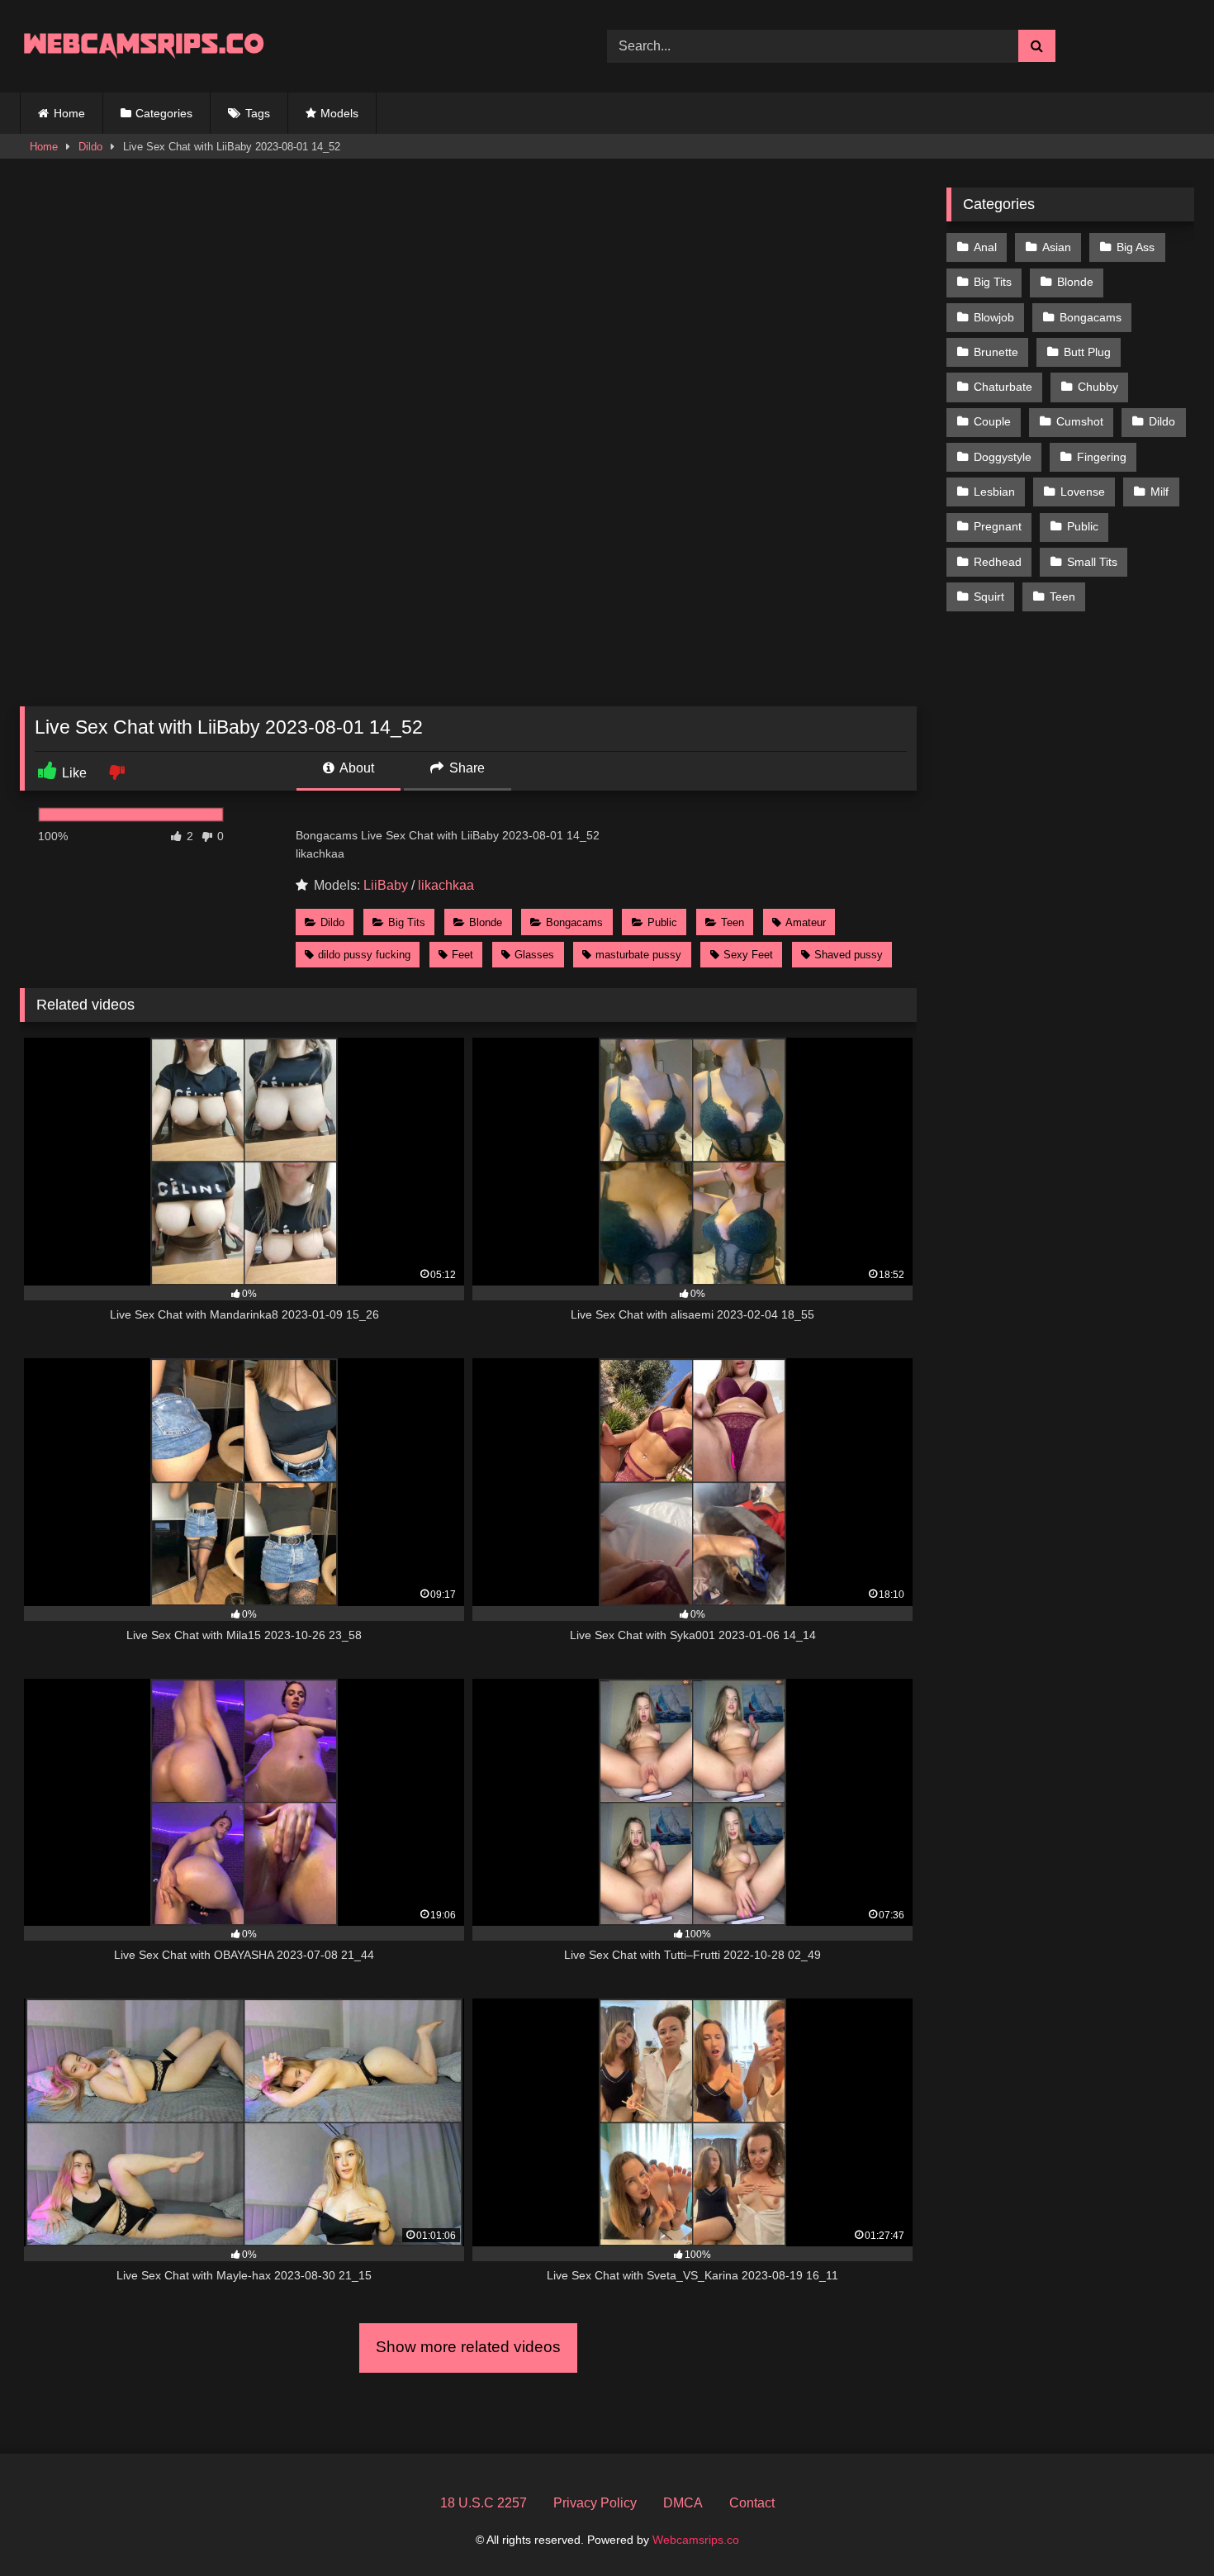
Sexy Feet (748, 955)
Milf (1159, 492)
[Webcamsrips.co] (144, 46)
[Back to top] (1163, 2527)
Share (465, 768)
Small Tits (1092, 562)
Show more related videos (468, 2347)
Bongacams (574, 922)
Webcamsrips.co (696, 2540)
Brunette (996, 352)
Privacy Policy (595, 2503)
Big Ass (1136, 247)
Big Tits (407, 922)
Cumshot (1080, 421)
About (356, 768)
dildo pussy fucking (364, 955)
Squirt (989, 596)
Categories (164, 113)
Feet (462, 955)
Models (339, 113)
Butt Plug (1087, 352)
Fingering (1102, 457)
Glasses (534, 955)
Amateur (806, 922)
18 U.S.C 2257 (484, 2503)
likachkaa (446, 885)
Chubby (1098, 387)
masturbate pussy (638, 955)
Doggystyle (1003, 457)
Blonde (486, 922)
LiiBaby (386, 885)
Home (69, 113)
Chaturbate (1003, 387)
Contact (752, 2503)
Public (662, 922)
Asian (1057, 247)
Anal (985, 247)
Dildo (90, 147)
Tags (258, 113)
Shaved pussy (849, 955)
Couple (992, 421)
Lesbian (994, 492)
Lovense (1083, 492)
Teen (733, 922)
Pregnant (998, 526)
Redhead (998, 562)
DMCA (683, 2503)
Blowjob (994, 317)
